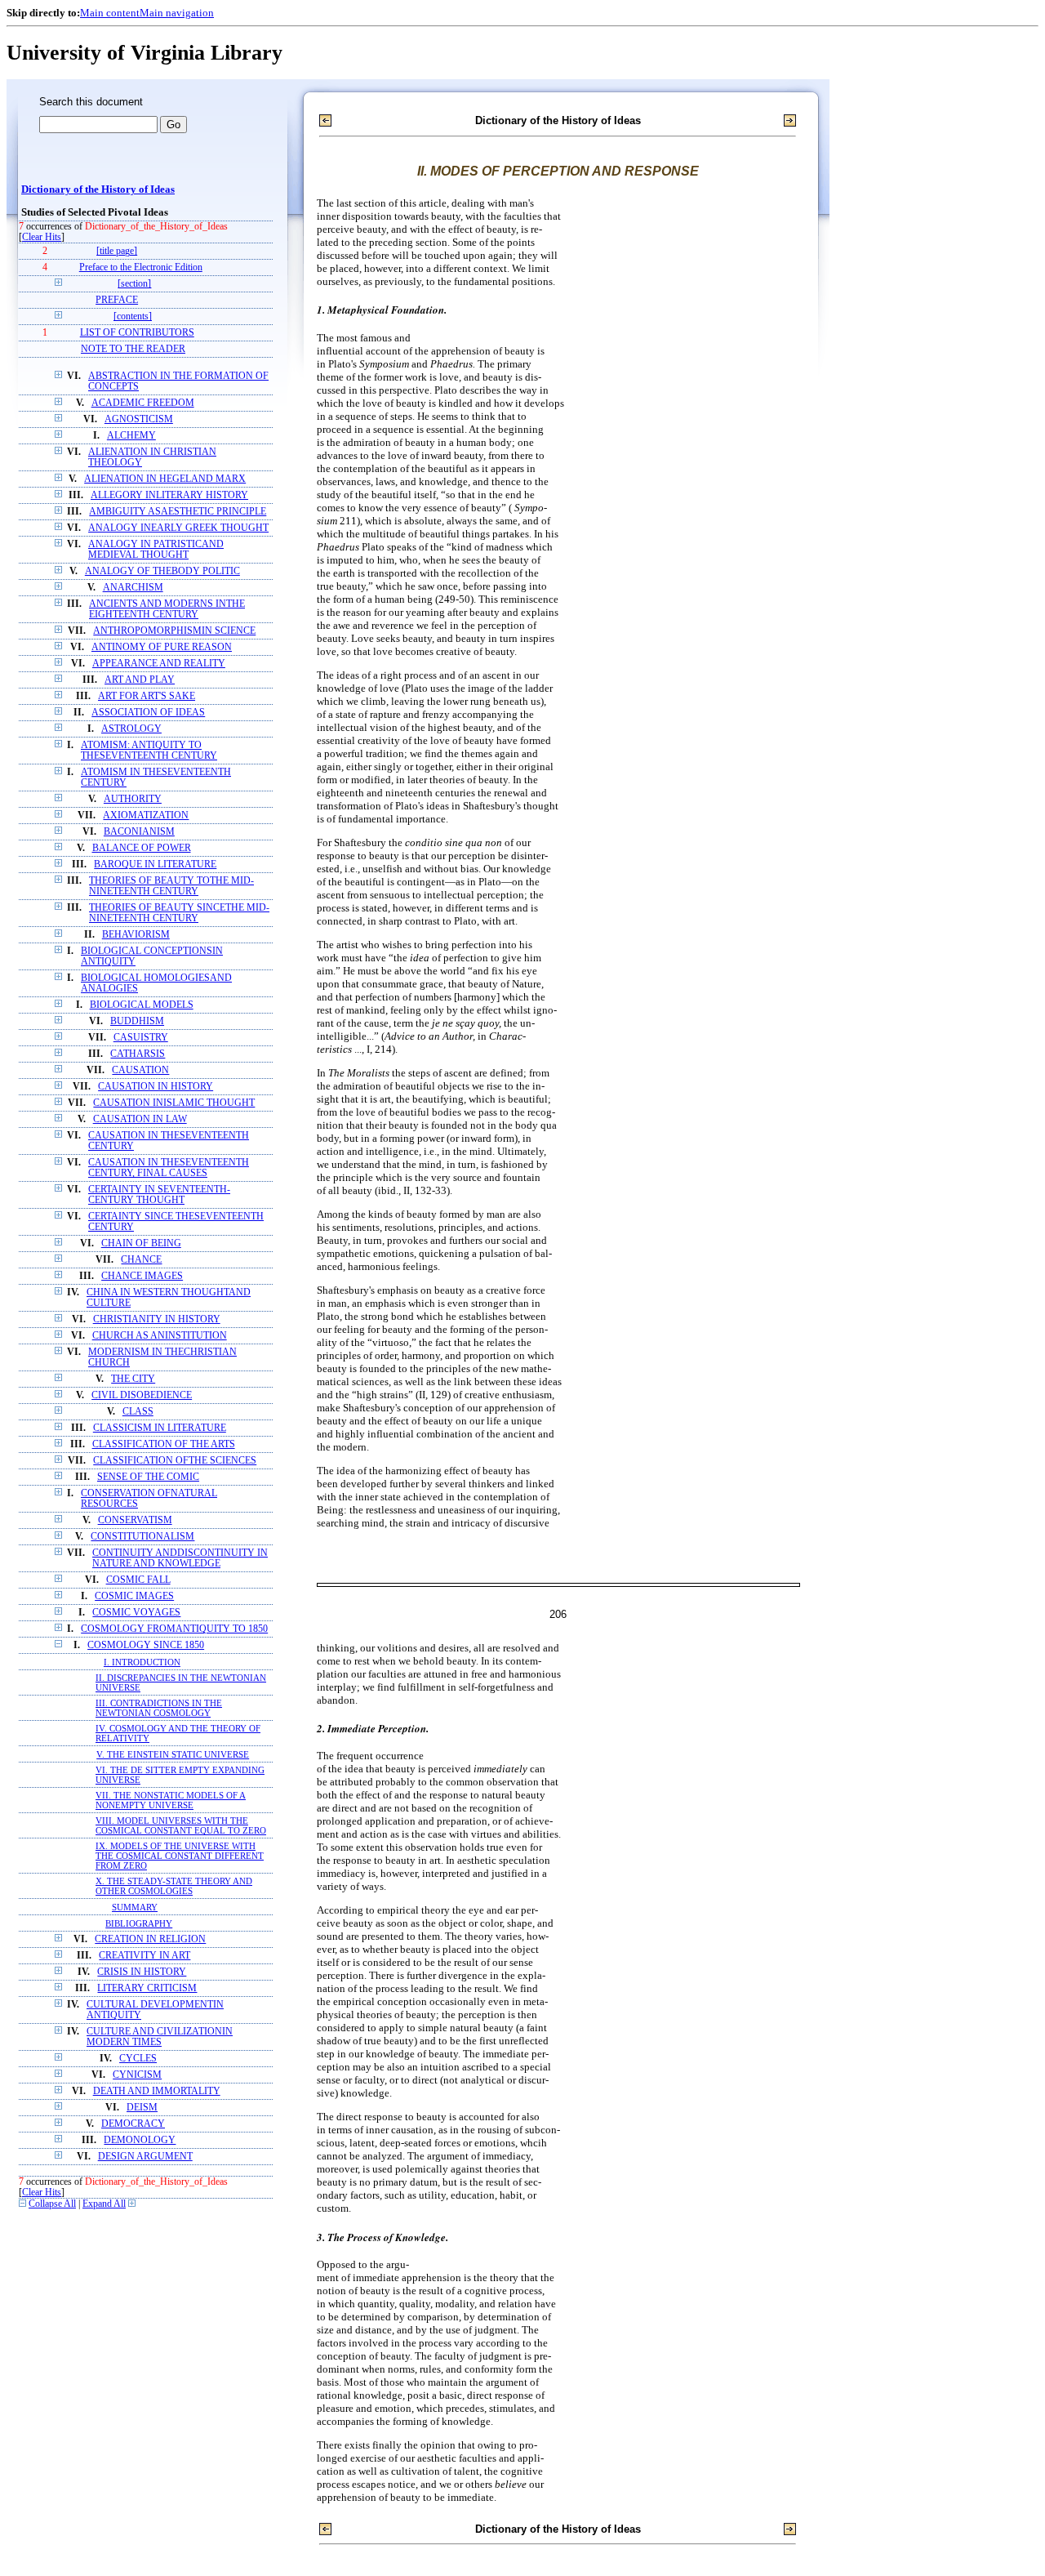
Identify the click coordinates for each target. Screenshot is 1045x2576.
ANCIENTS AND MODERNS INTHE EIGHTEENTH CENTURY (167, 609)
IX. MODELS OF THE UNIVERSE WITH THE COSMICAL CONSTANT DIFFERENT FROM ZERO (180, 1856)
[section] (134, 284)
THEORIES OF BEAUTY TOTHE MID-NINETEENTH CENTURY (171, 886)
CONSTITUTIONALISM (142, 1537)
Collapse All (52, 2204)
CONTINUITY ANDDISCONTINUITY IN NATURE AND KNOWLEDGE (180, 1558)
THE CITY (133, 1379)
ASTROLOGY (131, 729)
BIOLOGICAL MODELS (142, 1005)
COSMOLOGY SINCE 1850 (146, 1645)
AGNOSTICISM (139, 419)
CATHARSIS (138, 1054)
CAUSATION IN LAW (140, 1119)
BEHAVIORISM (136, 935)
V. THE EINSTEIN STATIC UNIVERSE (173, 1754)
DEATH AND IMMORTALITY (157, 2091)
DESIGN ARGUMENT (145, 2157)
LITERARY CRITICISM (147, 1988)
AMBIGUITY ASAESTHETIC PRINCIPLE (178, 512)
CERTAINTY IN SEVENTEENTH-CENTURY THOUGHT (159, 1195)
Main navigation (177, 13)
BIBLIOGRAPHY (139, 1923)
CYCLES (138, 2059)
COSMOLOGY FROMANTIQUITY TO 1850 (174, 1629)
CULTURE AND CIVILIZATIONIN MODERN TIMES (160, 2037)
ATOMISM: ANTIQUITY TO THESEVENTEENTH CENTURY (149, 751)
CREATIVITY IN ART (145, 1956)
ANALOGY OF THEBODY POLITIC (162, 571)
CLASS (138, 1412)
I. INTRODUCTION (142, 1662)
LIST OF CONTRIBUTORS (137, 333)
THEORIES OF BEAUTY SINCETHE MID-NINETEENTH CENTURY (179, 913)
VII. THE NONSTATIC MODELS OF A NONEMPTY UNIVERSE (171, 1800)
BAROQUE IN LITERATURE (155, 865)
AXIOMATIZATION (146, 816)
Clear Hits (42, 237)
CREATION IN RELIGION (150, 1939)
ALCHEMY (131, 436)
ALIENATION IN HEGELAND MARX (165, 479)
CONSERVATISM (135, 1520)
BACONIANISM (139, 832)
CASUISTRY (141, 1038)
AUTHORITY (133, 799)
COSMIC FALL (138, 1580)
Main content (110, 13)
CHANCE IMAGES (142, 1276)
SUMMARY (135, 1907)
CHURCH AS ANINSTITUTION (160, 1336)
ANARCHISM (133, 588)
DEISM (142, 2108)
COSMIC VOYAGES (136, 1613)
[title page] (117, 251)
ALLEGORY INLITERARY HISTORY (169, 495)
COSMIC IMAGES (134, 1596)
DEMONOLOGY (140, 2140)
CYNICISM (137, 2075)
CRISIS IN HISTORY (142, 1972)
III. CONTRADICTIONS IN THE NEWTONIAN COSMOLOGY (159, 1708)
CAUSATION (140, 1070)
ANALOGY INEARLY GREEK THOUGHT (178, 528)
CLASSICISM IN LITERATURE (160, 1428)
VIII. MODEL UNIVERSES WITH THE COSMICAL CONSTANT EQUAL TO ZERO (181, 1825)
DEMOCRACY (133, 2124)
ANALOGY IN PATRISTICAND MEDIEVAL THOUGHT (156, 550)
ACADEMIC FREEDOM (143, 403)
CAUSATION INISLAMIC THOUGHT (174, 1103)
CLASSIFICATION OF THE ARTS (164, 1444)
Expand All (104, 2204)
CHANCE (141, 1260)
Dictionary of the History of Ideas (98, 189)
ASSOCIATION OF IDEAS (148, 713)
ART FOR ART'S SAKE (147, 696)
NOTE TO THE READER (133, 349)
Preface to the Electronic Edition (141, 267)
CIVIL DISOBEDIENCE (142, 1395)
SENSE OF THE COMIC (148, 1477)
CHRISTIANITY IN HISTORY (157, 1319)
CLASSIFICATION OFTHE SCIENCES (175, 1461)
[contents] (133, 316)
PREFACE (117, 300)
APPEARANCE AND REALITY (159, 664)
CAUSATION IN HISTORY (156, 1087)
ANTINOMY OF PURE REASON (162, 647)
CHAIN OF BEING (141, 1243)
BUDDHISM (137, 1021)
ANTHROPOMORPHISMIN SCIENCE (174, 631)
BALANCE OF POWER (142, 848)
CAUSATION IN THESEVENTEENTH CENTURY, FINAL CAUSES (169, 1168)
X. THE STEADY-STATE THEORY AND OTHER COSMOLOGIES (174, 1886)
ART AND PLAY (140, 680)
